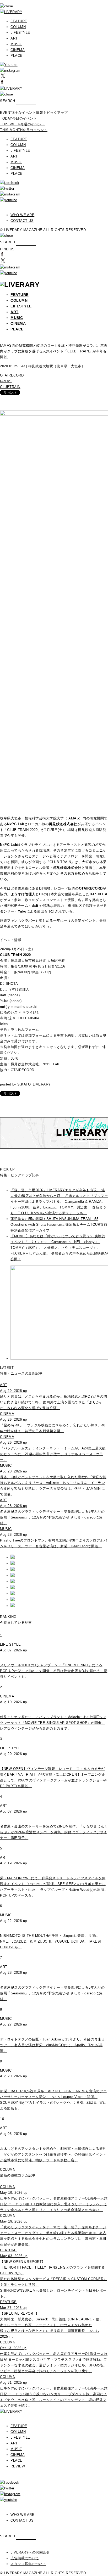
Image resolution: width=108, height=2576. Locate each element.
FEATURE (19, 21)
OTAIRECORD (12, 375)
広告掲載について (25, 2558)
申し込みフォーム (25, 1030)
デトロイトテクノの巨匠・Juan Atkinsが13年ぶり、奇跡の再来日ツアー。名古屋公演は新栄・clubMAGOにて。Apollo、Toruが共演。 (52, 2045)
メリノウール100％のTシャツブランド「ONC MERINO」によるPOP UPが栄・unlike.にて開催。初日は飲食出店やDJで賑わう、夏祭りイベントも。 (54, 1671)
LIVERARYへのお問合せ (30, 2552)
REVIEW (18, 2466)
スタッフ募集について (28, 2564)
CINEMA (18, 50)
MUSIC (16, 44)
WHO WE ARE (22, 215)
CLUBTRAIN (10, 387)
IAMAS (6, 381)
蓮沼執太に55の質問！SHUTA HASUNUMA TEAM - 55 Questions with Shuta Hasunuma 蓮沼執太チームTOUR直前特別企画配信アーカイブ (59, 1225)
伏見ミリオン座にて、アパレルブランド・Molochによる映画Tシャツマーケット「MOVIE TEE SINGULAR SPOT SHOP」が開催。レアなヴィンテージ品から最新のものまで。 (53, 1723)
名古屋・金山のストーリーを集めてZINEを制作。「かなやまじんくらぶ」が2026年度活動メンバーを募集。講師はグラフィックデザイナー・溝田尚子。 (54, 1832)
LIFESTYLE (20, 33)
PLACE (17, 56)
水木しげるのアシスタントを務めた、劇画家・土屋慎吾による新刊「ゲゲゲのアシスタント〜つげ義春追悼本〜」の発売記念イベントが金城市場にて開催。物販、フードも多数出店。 (53, 2154)
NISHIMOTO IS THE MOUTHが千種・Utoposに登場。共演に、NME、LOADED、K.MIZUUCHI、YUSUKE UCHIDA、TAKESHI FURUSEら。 (52, 1941)
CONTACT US (22, 221)
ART (14, 38)
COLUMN (18, 27)
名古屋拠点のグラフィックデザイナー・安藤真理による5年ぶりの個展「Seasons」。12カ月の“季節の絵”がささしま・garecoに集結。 (52, 1993)
